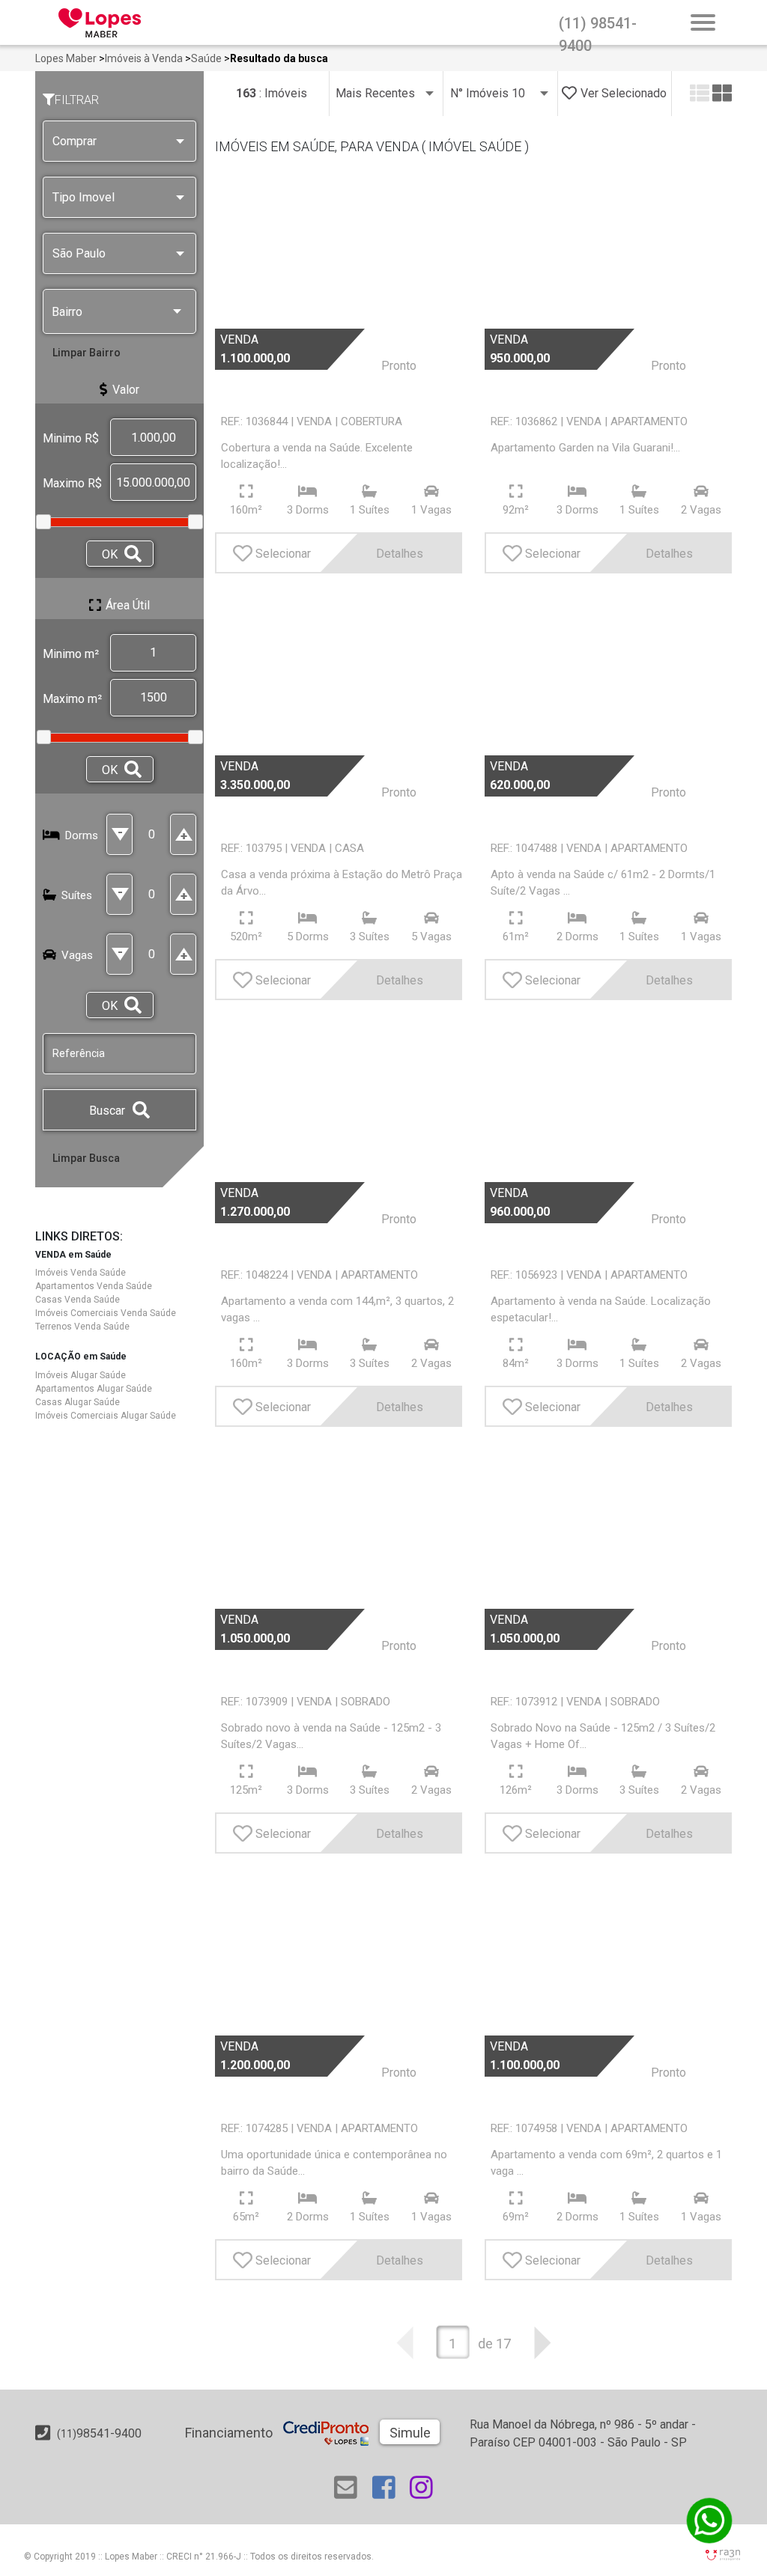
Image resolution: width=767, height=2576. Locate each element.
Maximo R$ (72, 483)
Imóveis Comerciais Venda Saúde (106, 1313)
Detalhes (400, 554)
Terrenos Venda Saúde (82, 1327)
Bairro (67, 312)
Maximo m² (72, 699)
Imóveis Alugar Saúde (81, 1375)
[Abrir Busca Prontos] (703, 24)
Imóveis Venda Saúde (81, 1273)
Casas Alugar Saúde (78, 1402)
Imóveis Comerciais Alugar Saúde (106, 1416)
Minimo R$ (71, 438)
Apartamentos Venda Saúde (94, 1286)
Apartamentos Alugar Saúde (94, 1389)
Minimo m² (71, 654)
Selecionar (283, 554)
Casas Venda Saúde (78, 1300)
